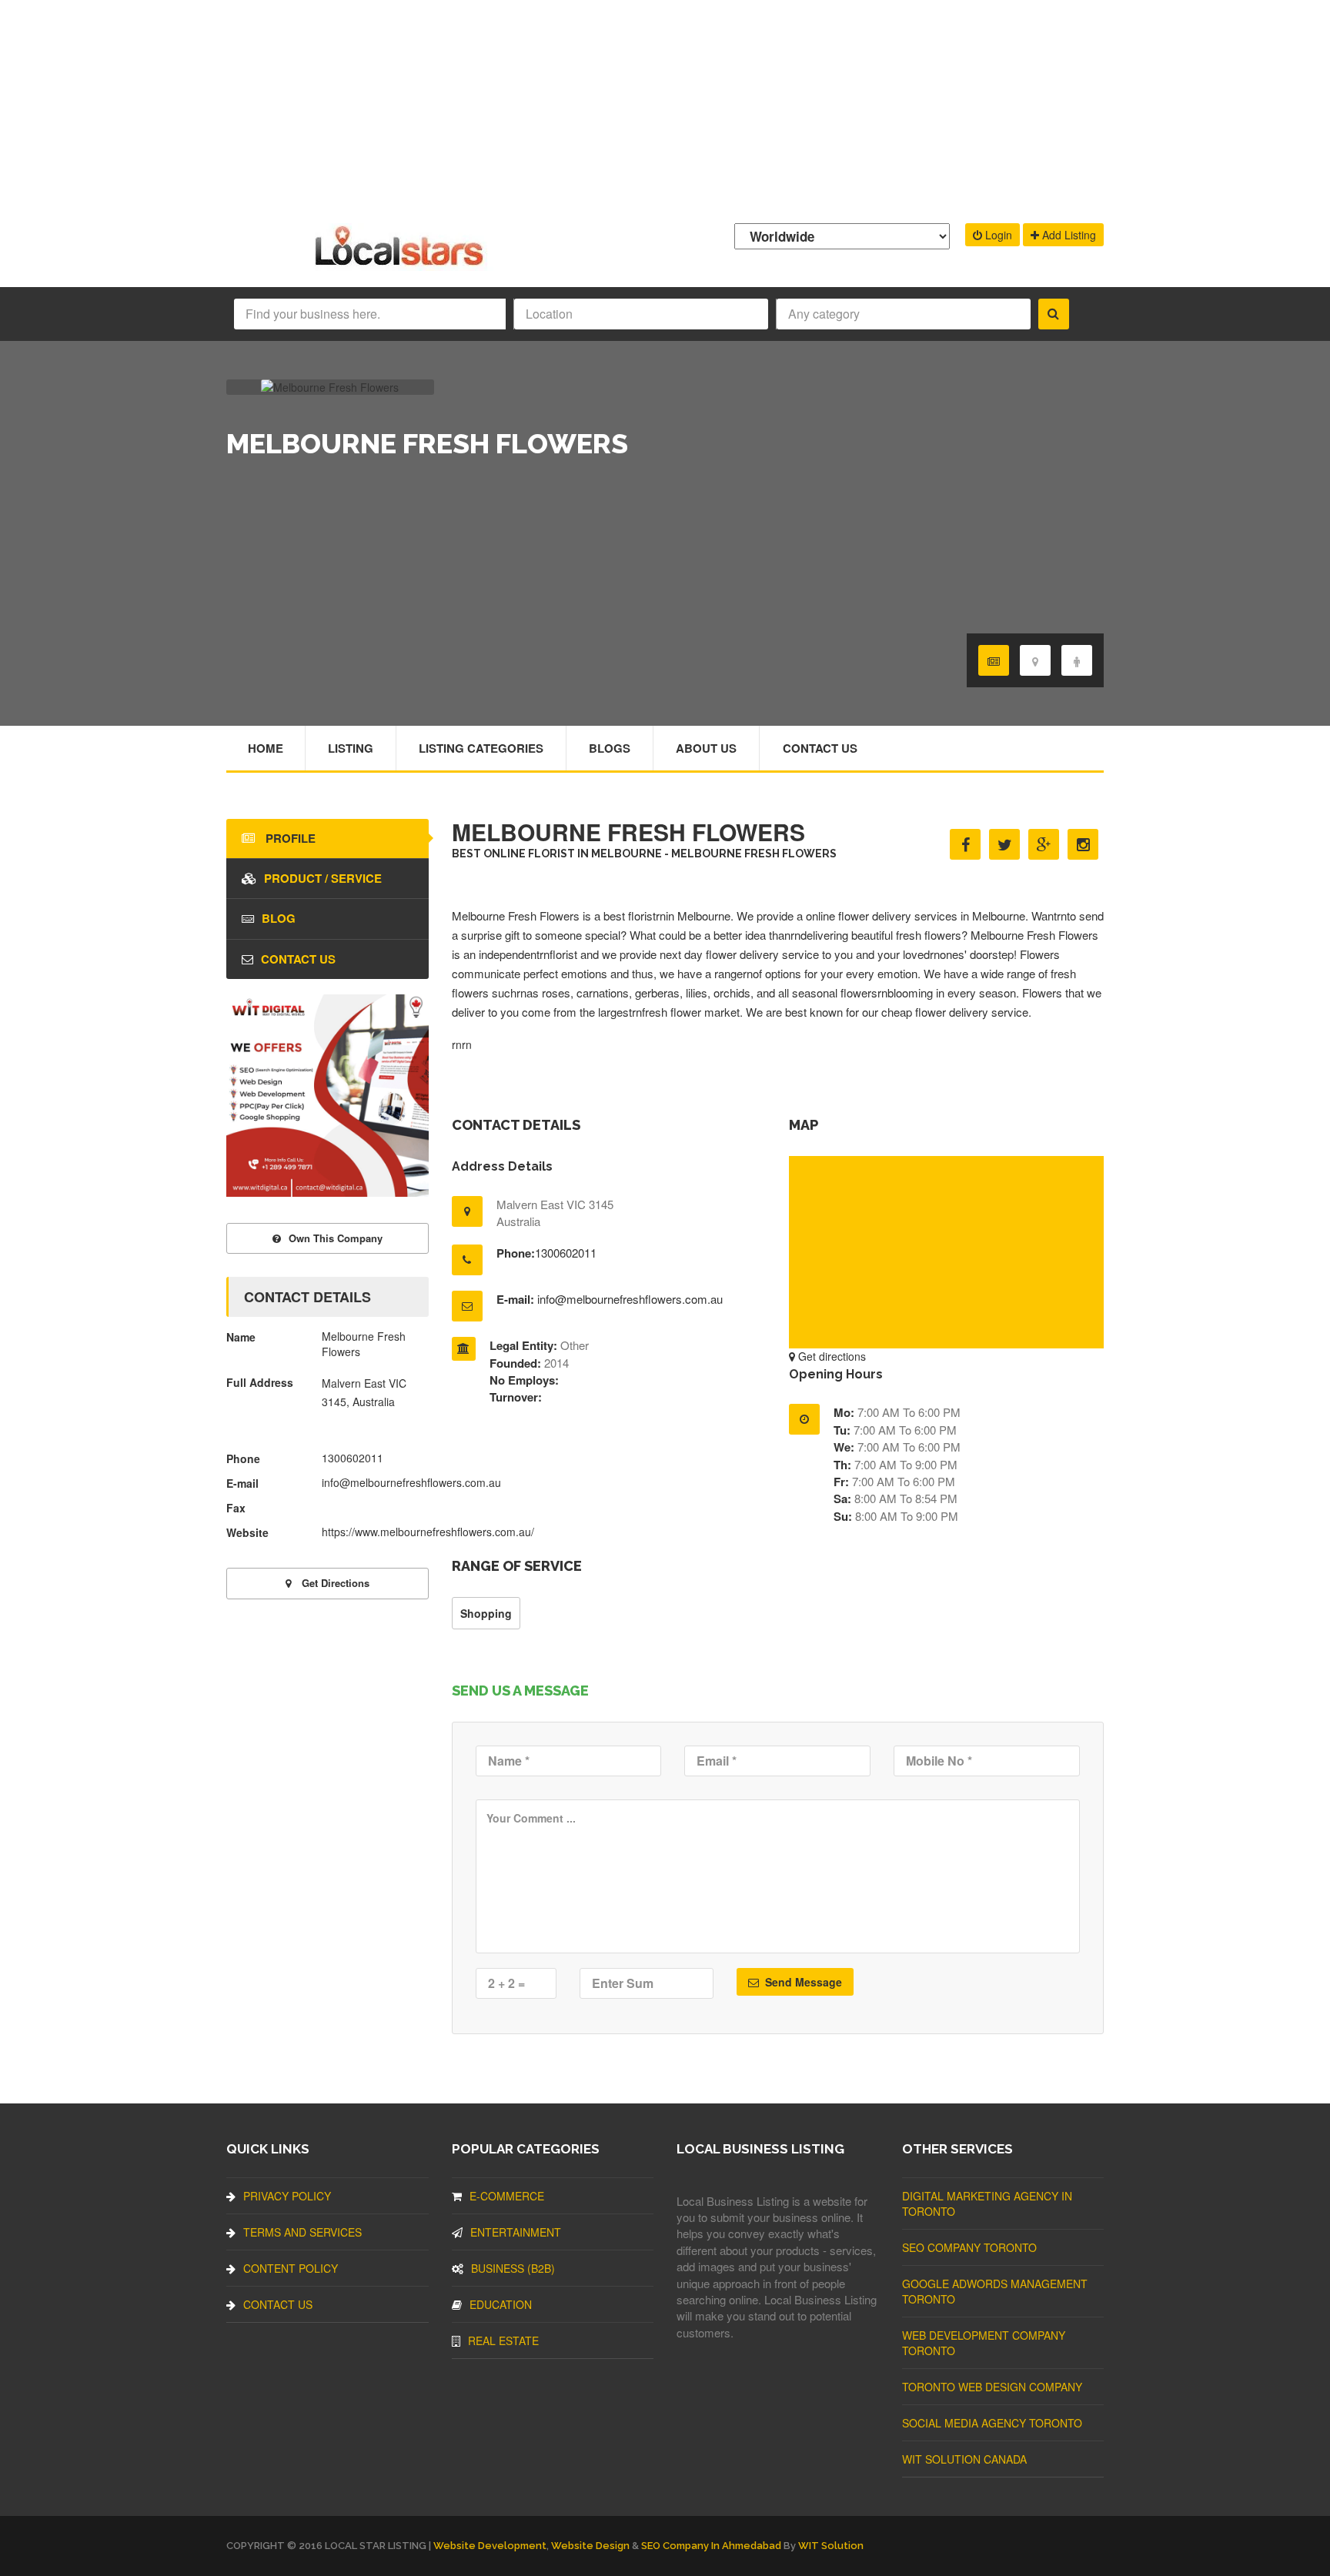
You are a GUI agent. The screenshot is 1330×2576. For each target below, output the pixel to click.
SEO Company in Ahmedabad (711, 2546)
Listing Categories (481, 748)
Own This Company (336, 1238)
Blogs (610, 748)
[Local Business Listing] (402, 264)
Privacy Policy (287, 2196)
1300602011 (566, 1253)
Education (501, 2304)
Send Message (802, 1982)
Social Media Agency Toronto (992, 2423)
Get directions (830, 1356)
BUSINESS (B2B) (513, 2268)
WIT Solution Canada (964, 2459)
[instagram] (1083, 844)
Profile (289, 838)
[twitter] (1004, 844)
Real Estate (503, 2340)
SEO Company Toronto (969, 2247)
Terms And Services (302, 2232)
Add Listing (1068, 235)
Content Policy (291, 2268)
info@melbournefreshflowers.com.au (630, 1299)
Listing (351, 748)
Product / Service (323, 878)
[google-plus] (1044, 844)
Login (997, 235)
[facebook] (965, 844)
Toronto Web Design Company (992, 2387)
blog (279, 918)
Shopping (486, 1613)
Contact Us (820, 748)
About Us (706, 748)
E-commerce (507, 2196)
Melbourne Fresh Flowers (517, 915)
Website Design (590, 2546)
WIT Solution (831, 2546)
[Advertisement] (665, 108)
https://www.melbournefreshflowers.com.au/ (428, 1532)
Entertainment (516, 2232)
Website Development (490, 2546)
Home (266, 748)
